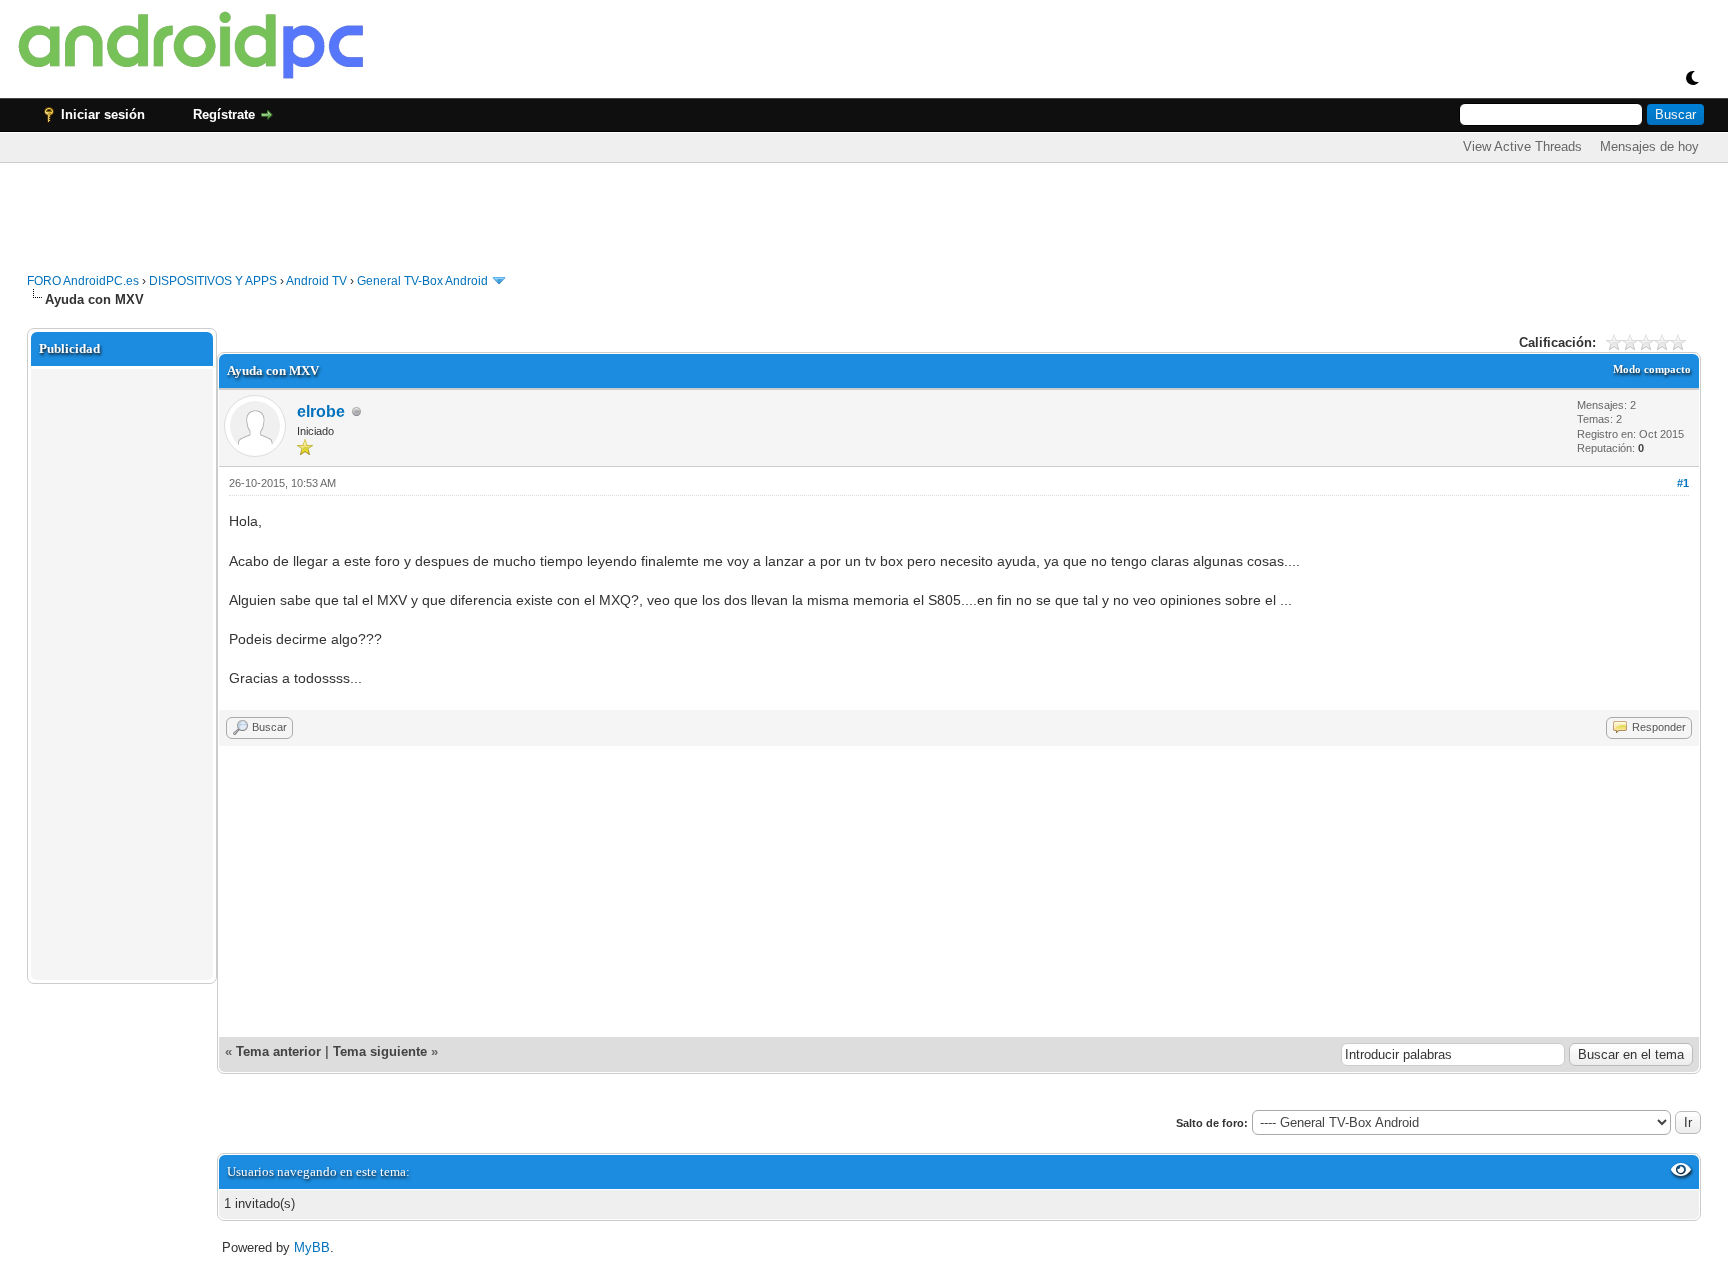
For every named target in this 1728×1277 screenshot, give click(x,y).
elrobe (321, 411)
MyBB (312, 1247)
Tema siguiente (380, 1051)
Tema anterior (278, 1051)
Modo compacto (1652, 369)
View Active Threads (1522, 146)
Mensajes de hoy (1649, 146)
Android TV (316, 281)
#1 (1683, 483)
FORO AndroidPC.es (83, 281)
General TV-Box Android (422, 281)
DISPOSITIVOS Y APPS (213, 281)
